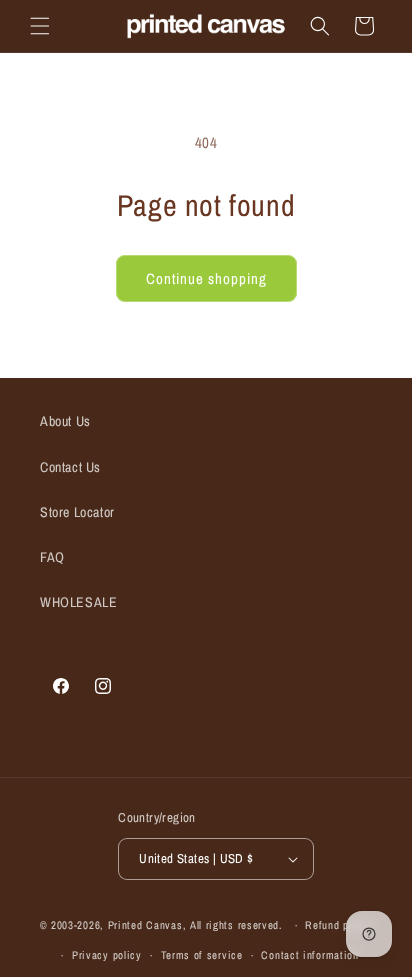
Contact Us (70, 467)
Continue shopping (206, 278)
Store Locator (77, 512)
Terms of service (202, 955)
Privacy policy (107, 955)
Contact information (309, 955)
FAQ (52, 557)
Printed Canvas (145, 925)
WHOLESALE (78, 602)
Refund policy (338, 925)
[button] (40, 26)
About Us (65, 421)
